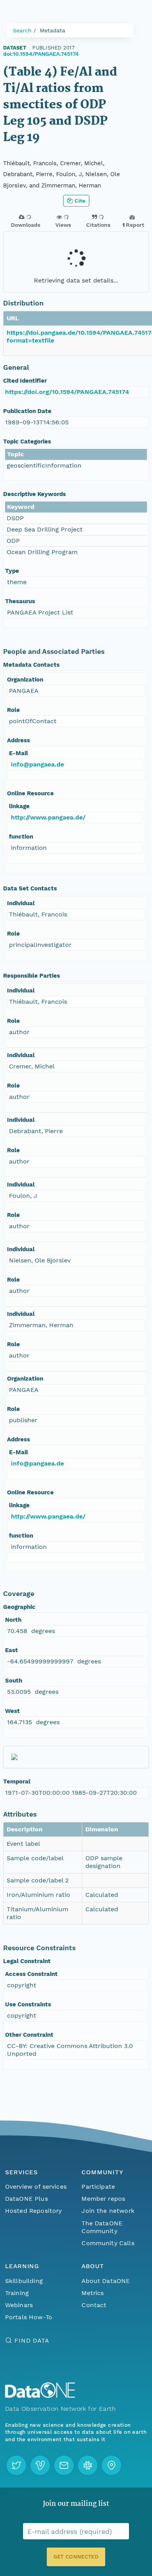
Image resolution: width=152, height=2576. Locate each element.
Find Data (32, 2340)
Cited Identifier (25, 381)
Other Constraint (29, 2035)
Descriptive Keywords (34, 494)
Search (22, 30)
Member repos (103, 2199)
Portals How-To (29, 2317)
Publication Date (27, 411)
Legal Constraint (27, 1961)
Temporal (17, 1781)
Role (13, 710)
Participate (98, 2187)
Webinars (19, 2305)
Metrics (93, 2293)
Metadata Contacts (31, 665)
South (14, 1681)
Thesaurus (20, 601)
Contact (94, 2305)
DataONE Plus (27, 2199)
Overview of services (36, 2187)
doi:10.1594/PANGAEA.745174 (41, 54)
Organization (25, 680)
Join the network (108, 2211)
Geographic (19, 1607)
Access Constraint (31, 1974)
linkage (19, 806)
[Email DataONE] (64, 2465)
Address (19, 740)
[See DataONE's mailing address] (111, 2465)
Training (17, 2293)
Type (12, 571)
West (12, 1711)
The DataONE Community (102, 2227)
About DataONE (106, 2281)
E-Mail (19, 753)
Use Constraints (28, 2004)
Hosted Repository (34, 2211)
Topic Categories (27, 441)
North (13, 1620)
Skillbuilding (24, 2281)
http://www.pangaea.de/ (48, 817)
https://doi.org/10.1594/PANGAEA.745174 (67, 392)
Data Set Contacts (30, 888)
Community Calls (108, 2243)
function (21, 837)
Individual (21, 903)
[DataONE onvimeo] (40, 2465)
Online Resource (30, 793)
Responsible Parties (32, 976)
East (11, 1650)
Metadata (52, 30)
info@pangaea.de (37, 764)
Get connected (76, 2557)
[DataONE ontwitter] (16, 2465)
